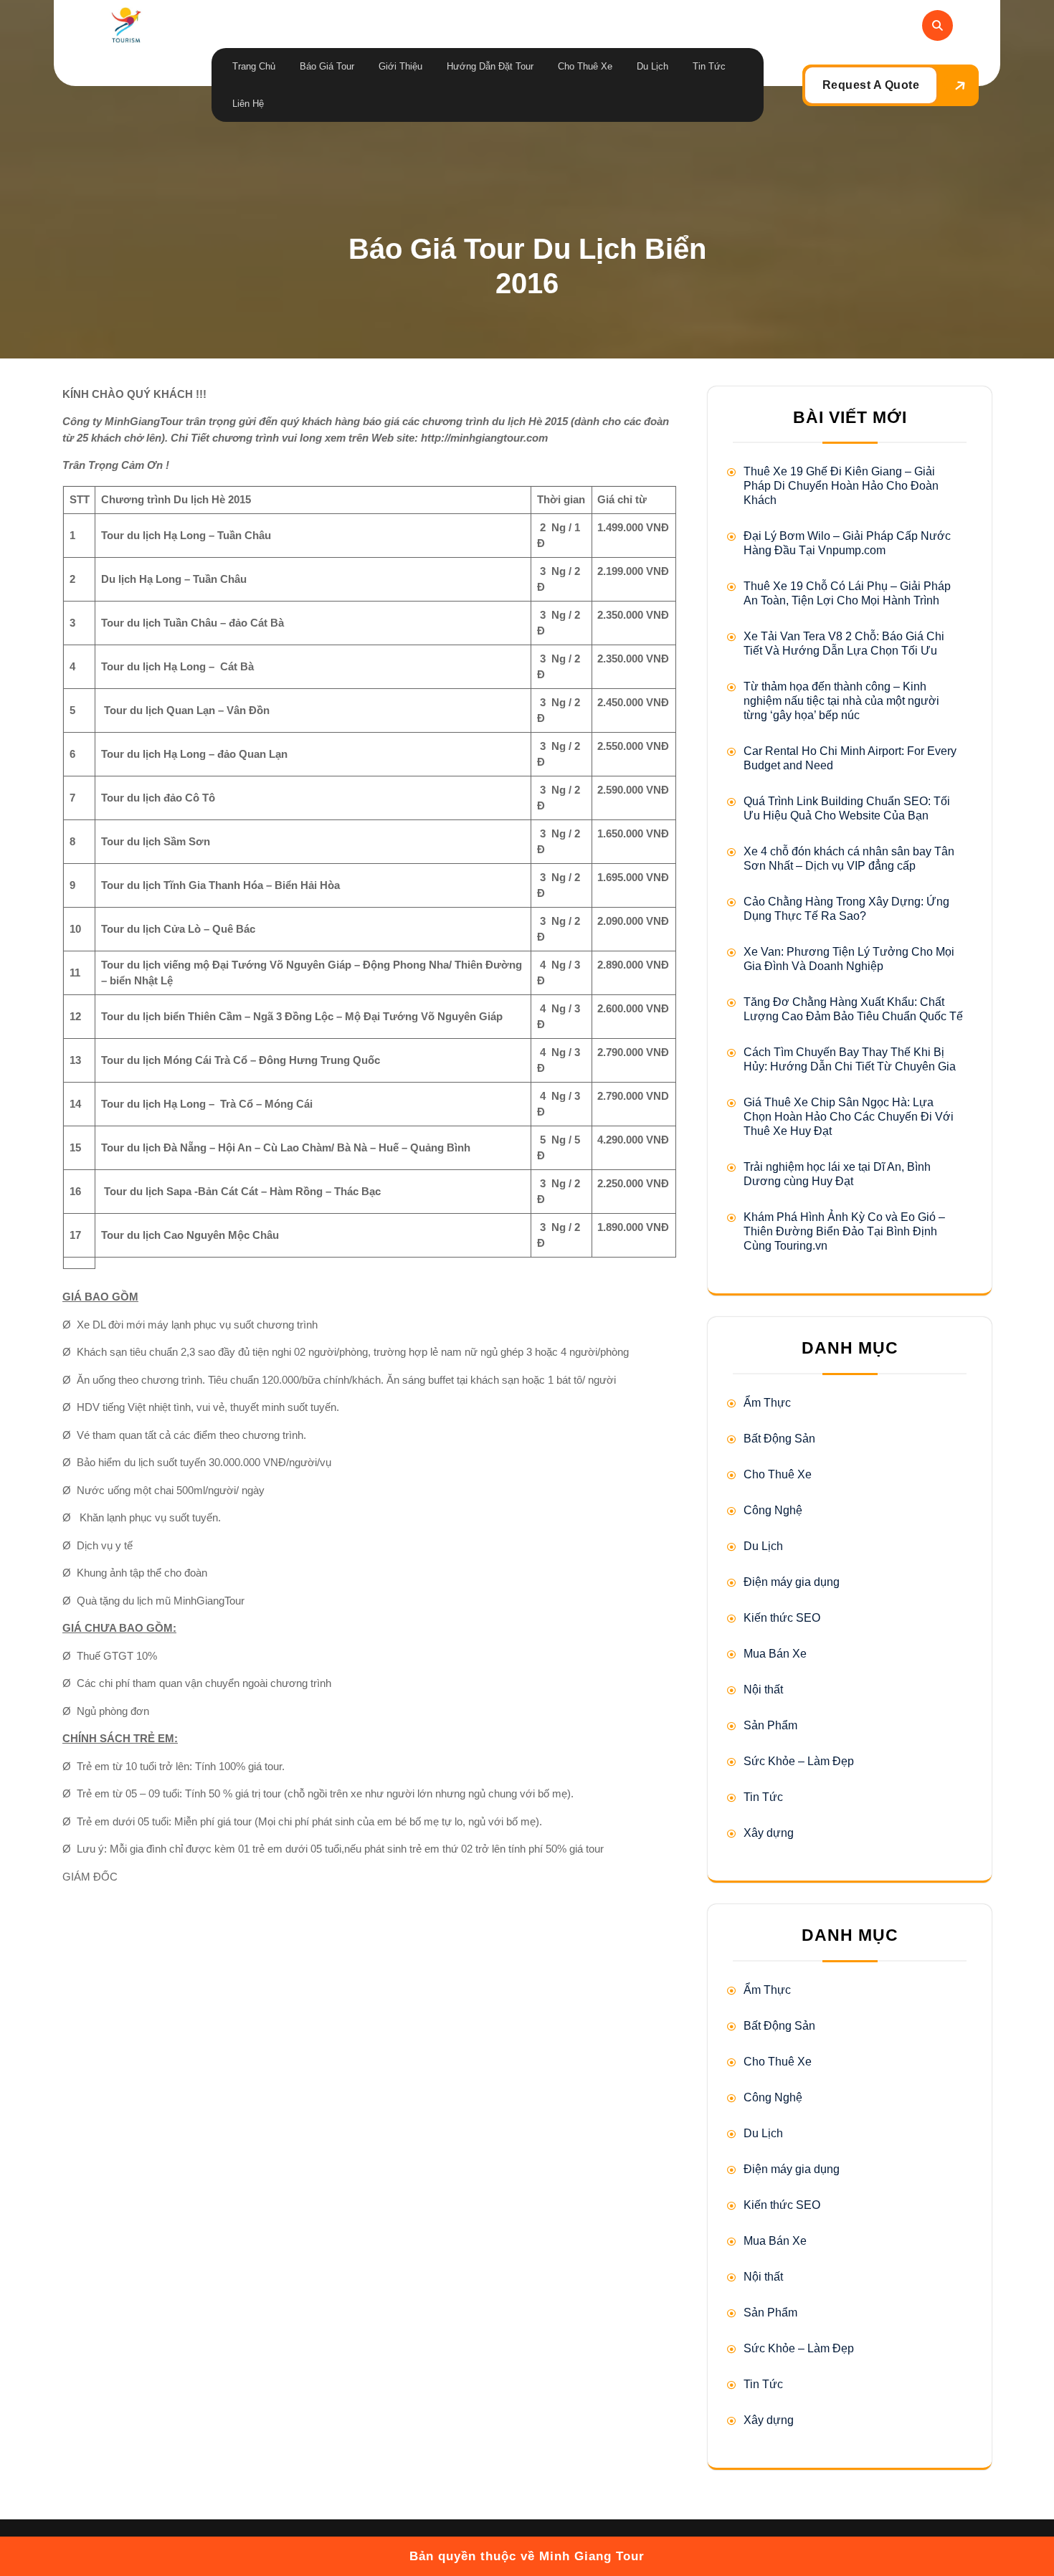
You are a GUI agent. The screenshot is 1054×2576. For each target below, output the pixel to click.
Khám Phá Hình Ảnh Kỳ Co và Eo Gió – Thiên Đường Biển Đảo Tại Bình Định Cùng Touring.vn (844, 1231)
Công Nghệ (773, 1510)
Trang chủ (254, 66)
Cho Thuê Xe (585, 66)
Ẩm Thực (767, 1403)
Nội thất (763, 1689)
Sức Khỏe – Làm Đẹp (799, 1761)
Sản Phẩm (770, 1725)
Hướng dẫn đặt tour (490, 66)
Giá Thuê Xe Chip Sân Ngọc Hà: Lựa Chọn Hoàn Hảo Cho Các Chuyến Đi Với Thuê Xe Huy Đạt (849, 1117)
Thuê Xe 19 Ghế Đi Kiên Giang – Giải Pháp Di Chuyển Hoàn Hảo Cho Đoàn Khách (841, 486)
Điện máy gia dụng (792, 1582)
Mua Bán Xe (775, 1654)
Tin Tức (709, 66)
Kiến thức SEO (782, 1618)
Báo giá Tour (327, 66)
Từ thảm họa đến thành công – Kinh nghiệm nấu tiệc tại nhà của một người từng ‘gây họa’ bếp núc (841, 701)
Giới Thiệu (400, 66)
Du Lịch (652, 66)
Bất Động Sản (779, 1439)
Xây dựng (769, 1833)
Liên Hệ (248, 104)
